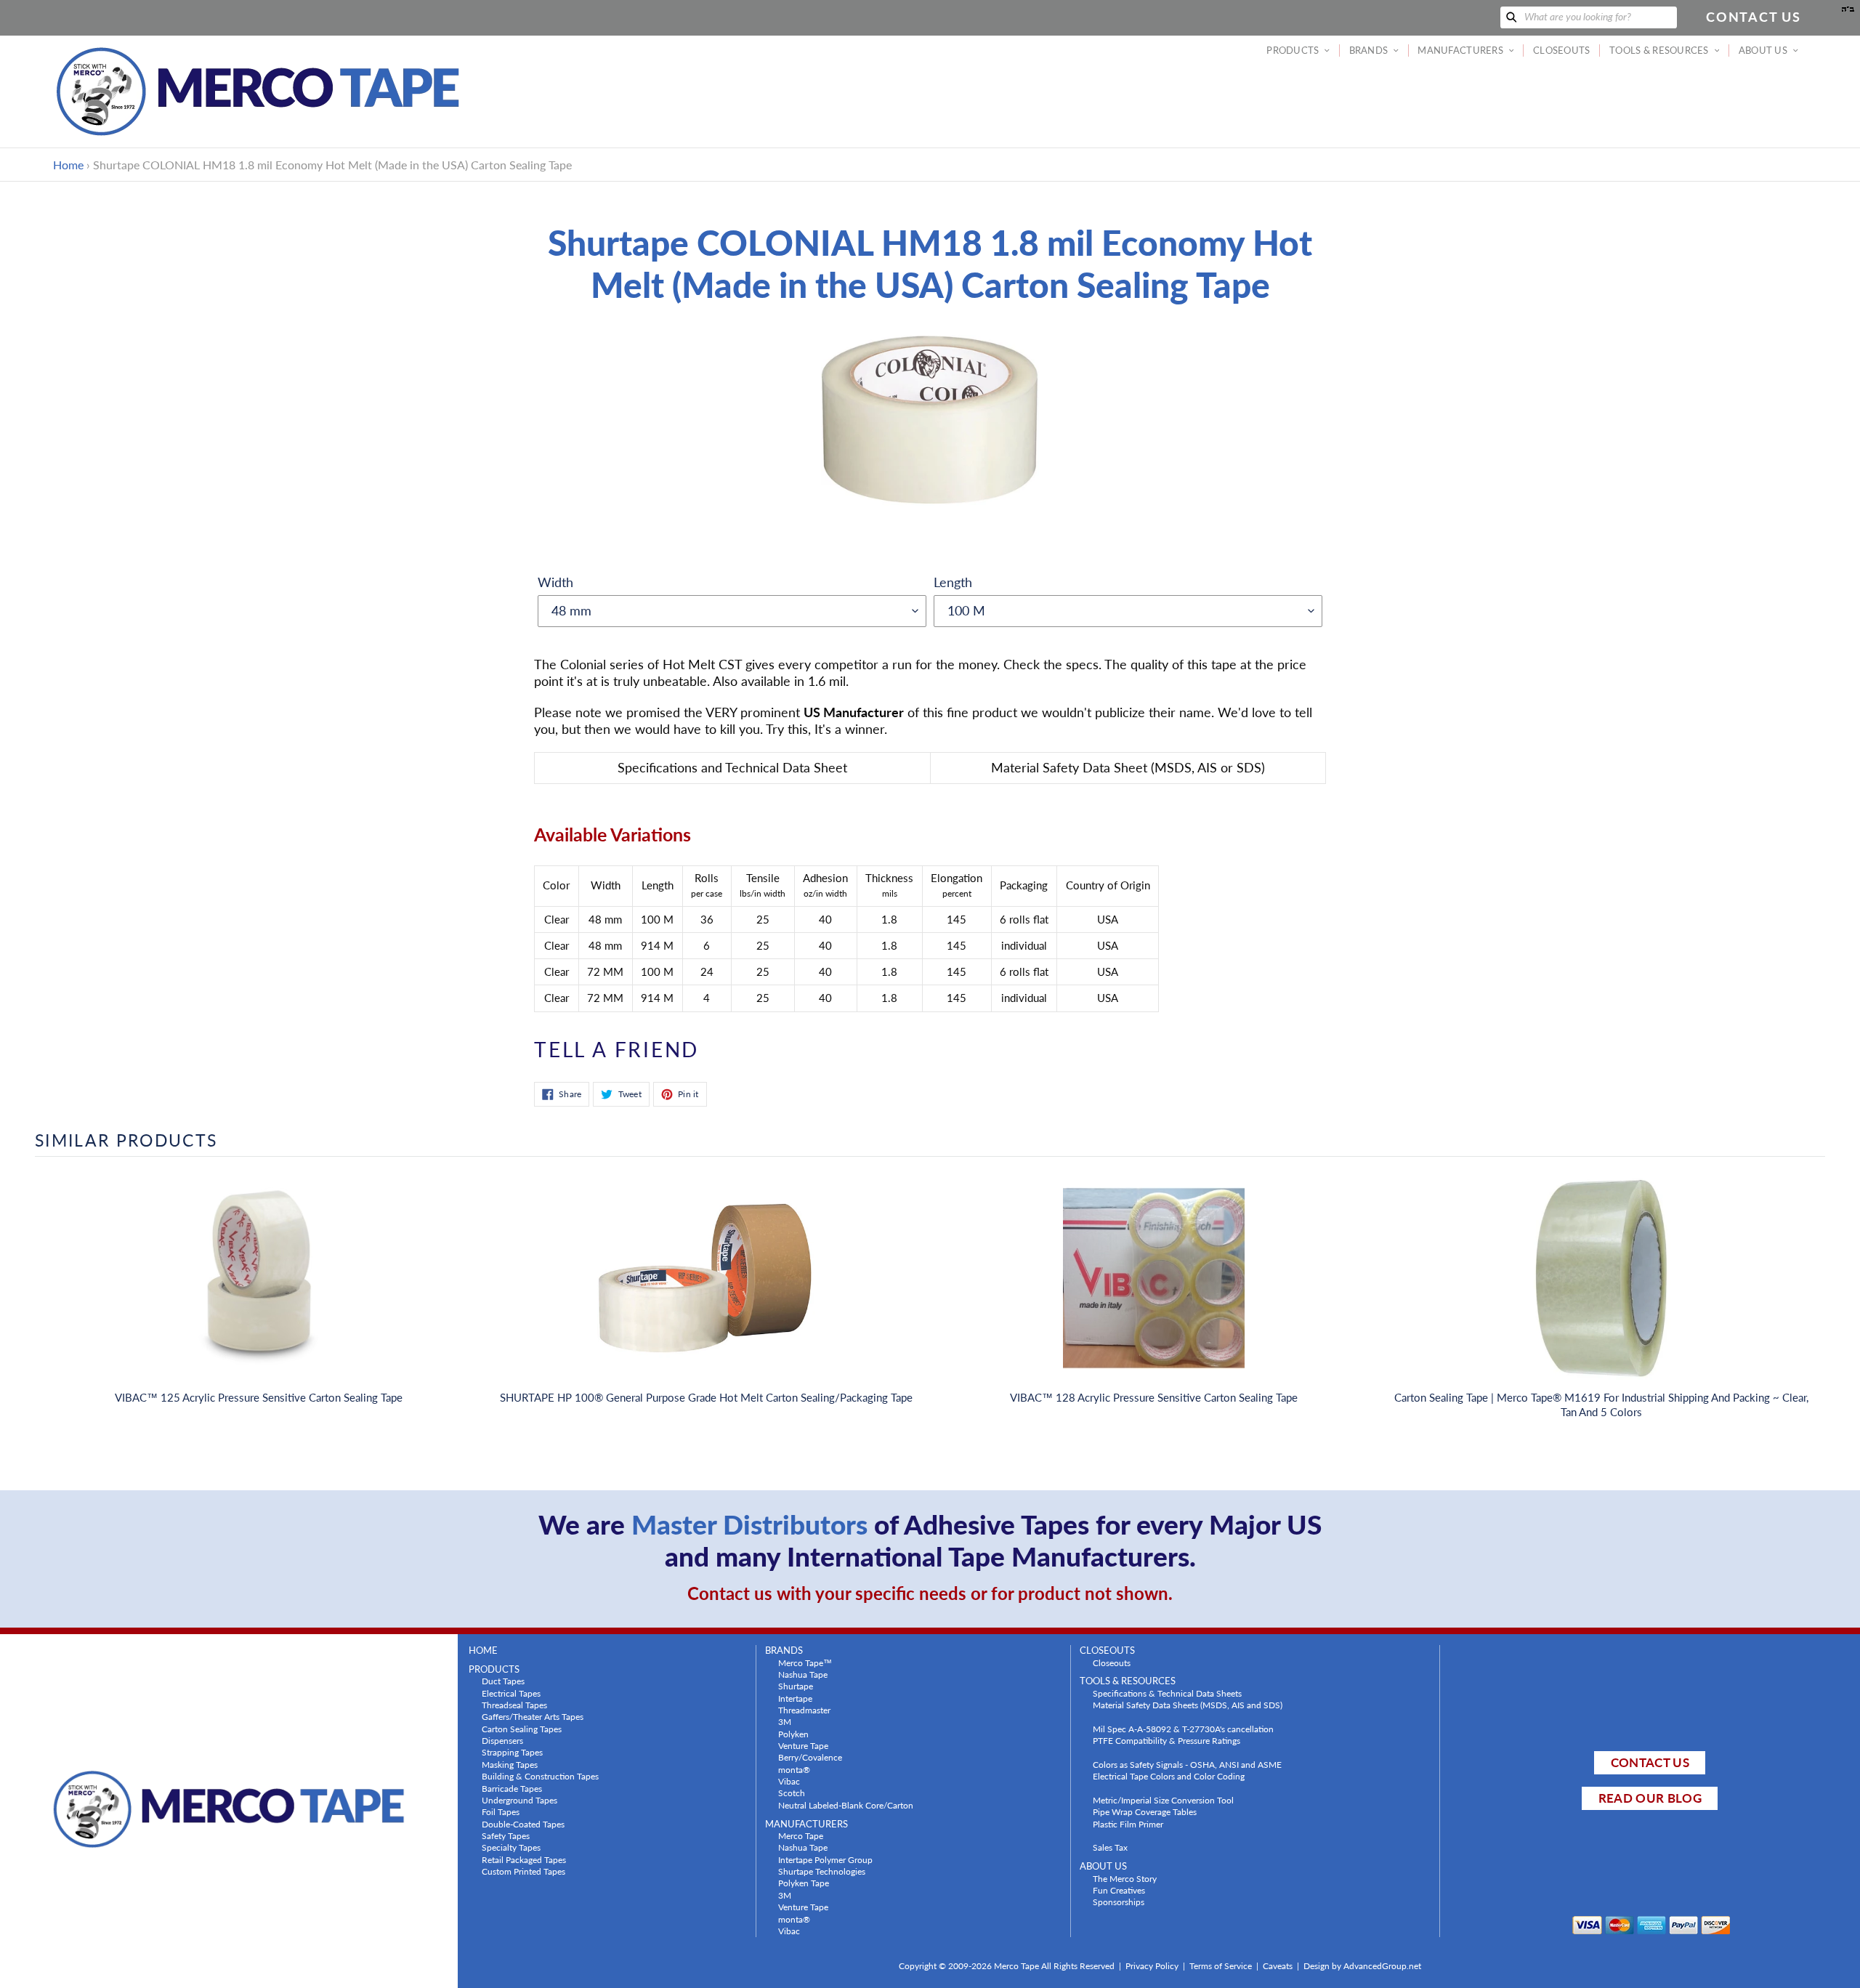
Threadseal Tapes (514, 1705)
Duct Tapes (503, 1681)
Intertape (795, 1698)
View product (259, 1293)
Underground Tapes (519, 1800)
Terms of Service (1221, 1966)
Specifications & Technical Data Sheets (1167, 1693)
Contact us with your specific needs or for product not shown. (930, 1593)
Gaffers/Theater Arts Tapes (533, 1716)
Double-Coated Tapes (523, 1824)
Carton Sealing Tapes (522, 1729)
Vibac (789, 1781)
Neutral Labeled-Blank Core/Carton (846, 1805)
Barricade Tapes (512, 1788)
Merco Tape (801, 1835)
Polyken (793, 1734)
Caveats (1278, 1966)
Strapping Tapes (512, 1752)
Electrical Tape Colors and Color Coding (1169, 1776)
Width (555, 582)
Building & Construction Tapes (540, 1776)
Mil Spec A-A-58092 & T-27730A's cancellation (1183, 1729)
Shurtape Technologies (822, 1871)
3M (785, 1721)
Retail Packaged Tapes (524, 1859)
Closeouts (1112, 1662)
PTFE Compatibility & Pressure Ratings (1166, 1740)
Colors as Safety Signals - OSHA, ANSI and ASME (1187, 1764)
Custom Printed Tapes (523, 1871)
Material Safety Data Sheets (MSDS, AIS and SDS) (1188, 1705)
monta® (794, 1769)
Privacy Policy (1152, 1966)
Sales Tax (1110, 1847)
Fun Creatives (1119, 1890)
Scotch (792, 1793)
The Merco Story (1125, 1878)
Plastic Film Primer (1128, 1824)
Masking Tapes (510, 1764)
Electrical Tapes (511, 1693)
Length (953, 582)
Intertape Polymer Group (825, 1859)
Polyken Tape (804, 1883)
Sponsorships (1119, 1902)
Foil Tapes (501, 1811)
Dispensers (502, 1740)
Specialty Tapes (511, 1847)
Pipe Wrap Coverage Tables (1145, 1811)
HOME (483, 1650)
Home (68, 165)
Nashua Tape (803, 1674)
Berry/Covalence (810, 1757)
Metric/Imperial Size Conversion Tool (1163, 1800)
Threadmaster (804, 1710)
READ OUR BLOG (1650, 1798)
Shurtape (796, 1686)
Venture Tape (803, 1745)
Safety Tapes (506, 1835)
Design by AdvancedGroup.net (1362, 1966)
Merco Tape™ (805, 1662)
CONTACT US (1650, 1762)
